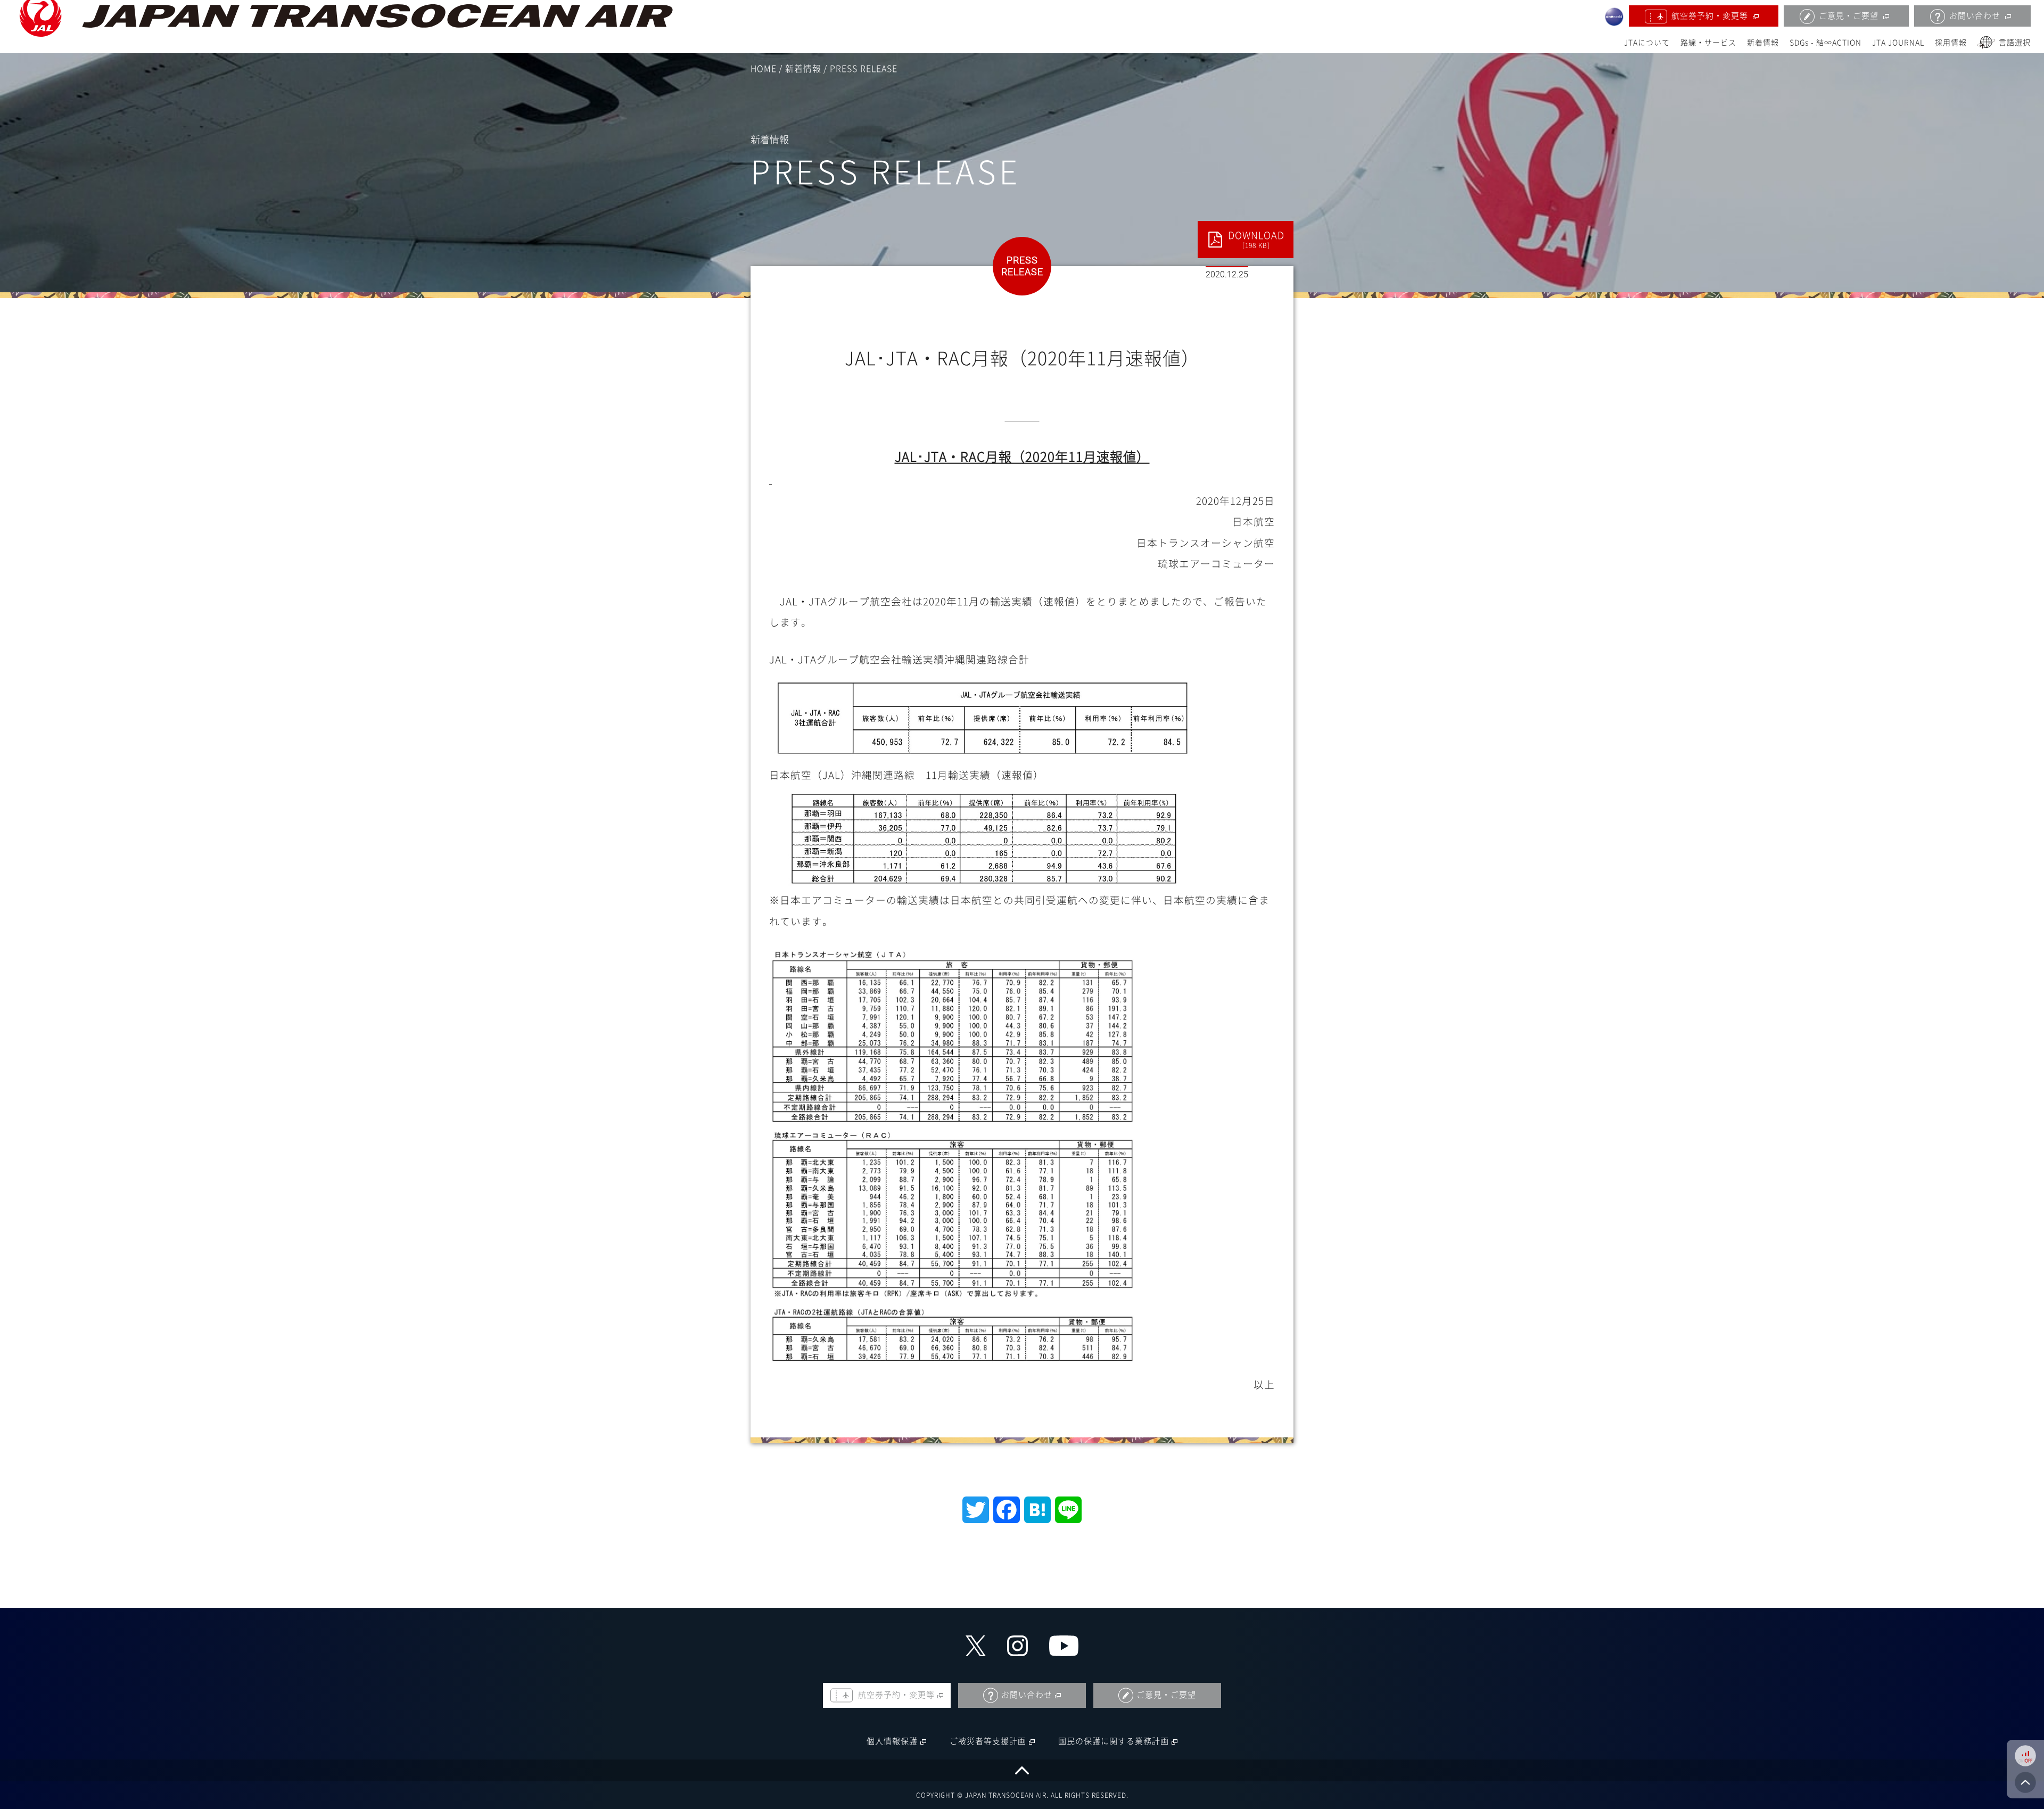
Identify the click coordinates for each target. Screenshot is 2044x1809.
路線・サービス (1708, 43)
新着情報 (1763, 43)
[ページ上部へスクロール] (1022, 1770)
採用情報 (1951, 43)
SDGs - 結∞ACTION (1825, 43)
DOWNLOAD (1256, 240)
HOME (764, 69)
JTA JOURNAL (1898, 43)
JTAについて (1647, 43)
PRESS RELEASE (864, 69)
